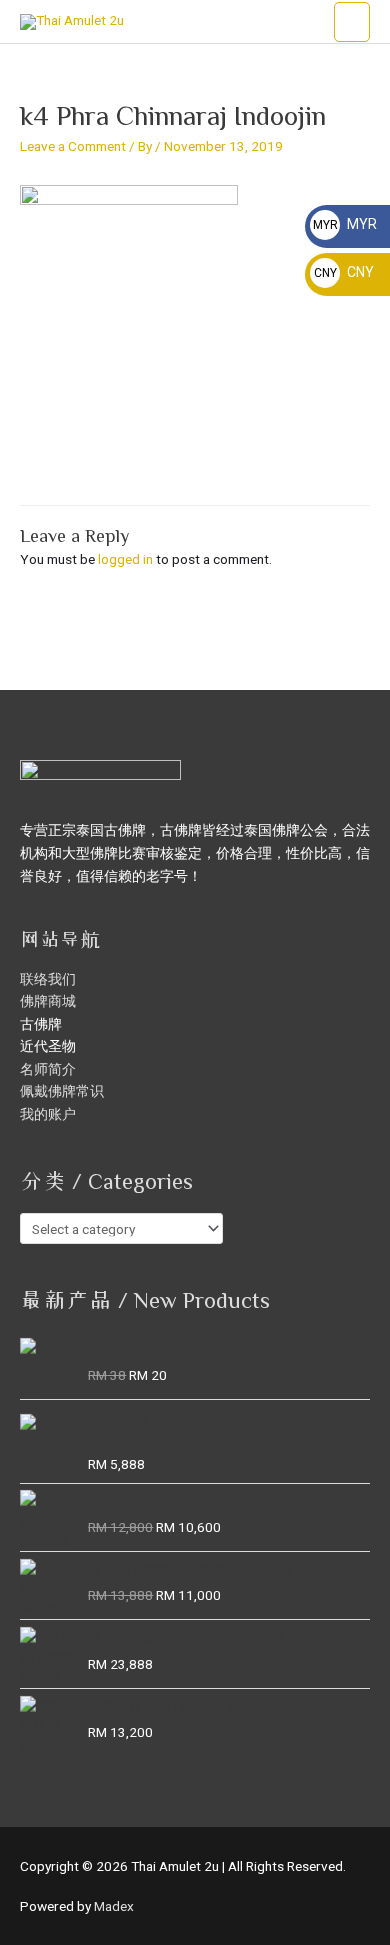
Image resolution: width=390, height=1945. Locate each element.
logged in (125, 559)
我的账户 (48, 1114)
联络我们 (48, 979)
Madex (114, 1906)
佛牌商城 (48, 1001)
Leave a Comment (73, 146)
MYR (345, 224)
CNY (344, 272)
